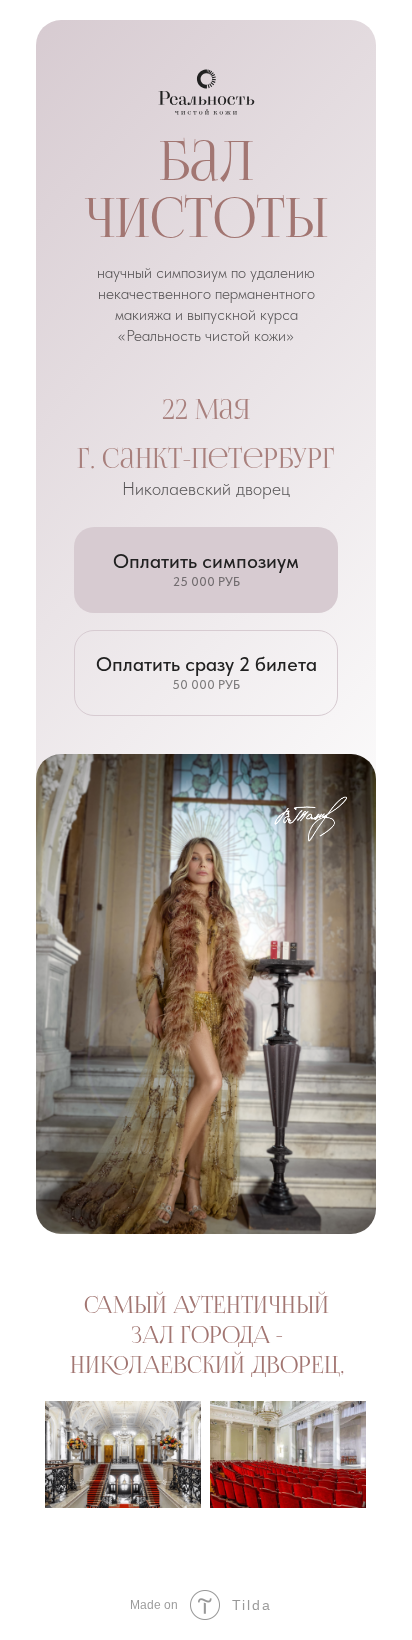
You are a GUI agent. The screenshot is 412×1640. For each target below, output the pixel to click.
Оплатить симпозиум (206, 561)
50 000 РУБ (206, 684)
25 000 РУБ (206, 581)
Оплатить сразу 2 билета (206, 664)
